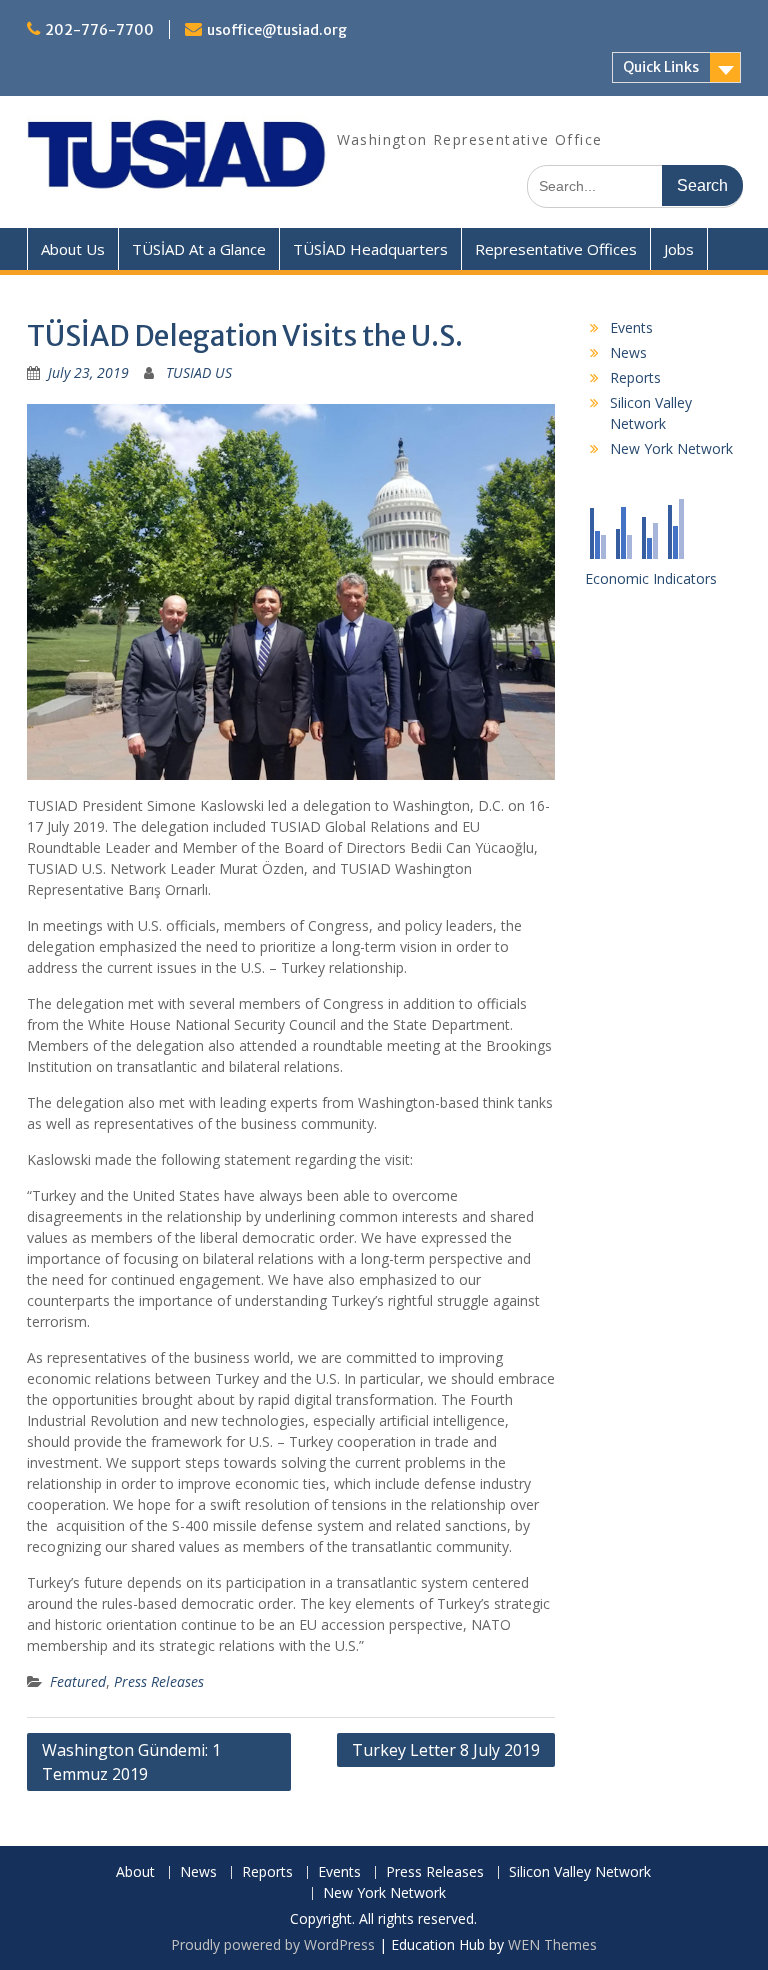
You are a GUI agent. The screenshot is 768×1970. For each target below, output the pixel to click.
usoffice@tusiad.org (277, 30)
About (135, 1872)
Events (631, 327)
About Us (73, 249)
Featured (78, 1681)
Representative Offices (556, 249)
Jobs (679, 249)
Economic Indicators (651, 578)
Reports (635, 377)
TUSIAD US (199, 372)
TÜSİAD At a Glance (199, 249)
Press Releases (159, 1681)
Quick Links (661, 67)
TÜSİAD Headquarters (370, 249)
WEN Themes (552, 1944)
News (628, 352)
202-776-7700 (99, 30)
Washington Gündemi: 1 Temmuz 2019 (131, 1762)
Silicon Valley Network (580, 1872)
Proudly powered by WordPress (273, 1944)
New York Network (671, 448)
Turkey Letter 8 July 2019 (446, 1750)
